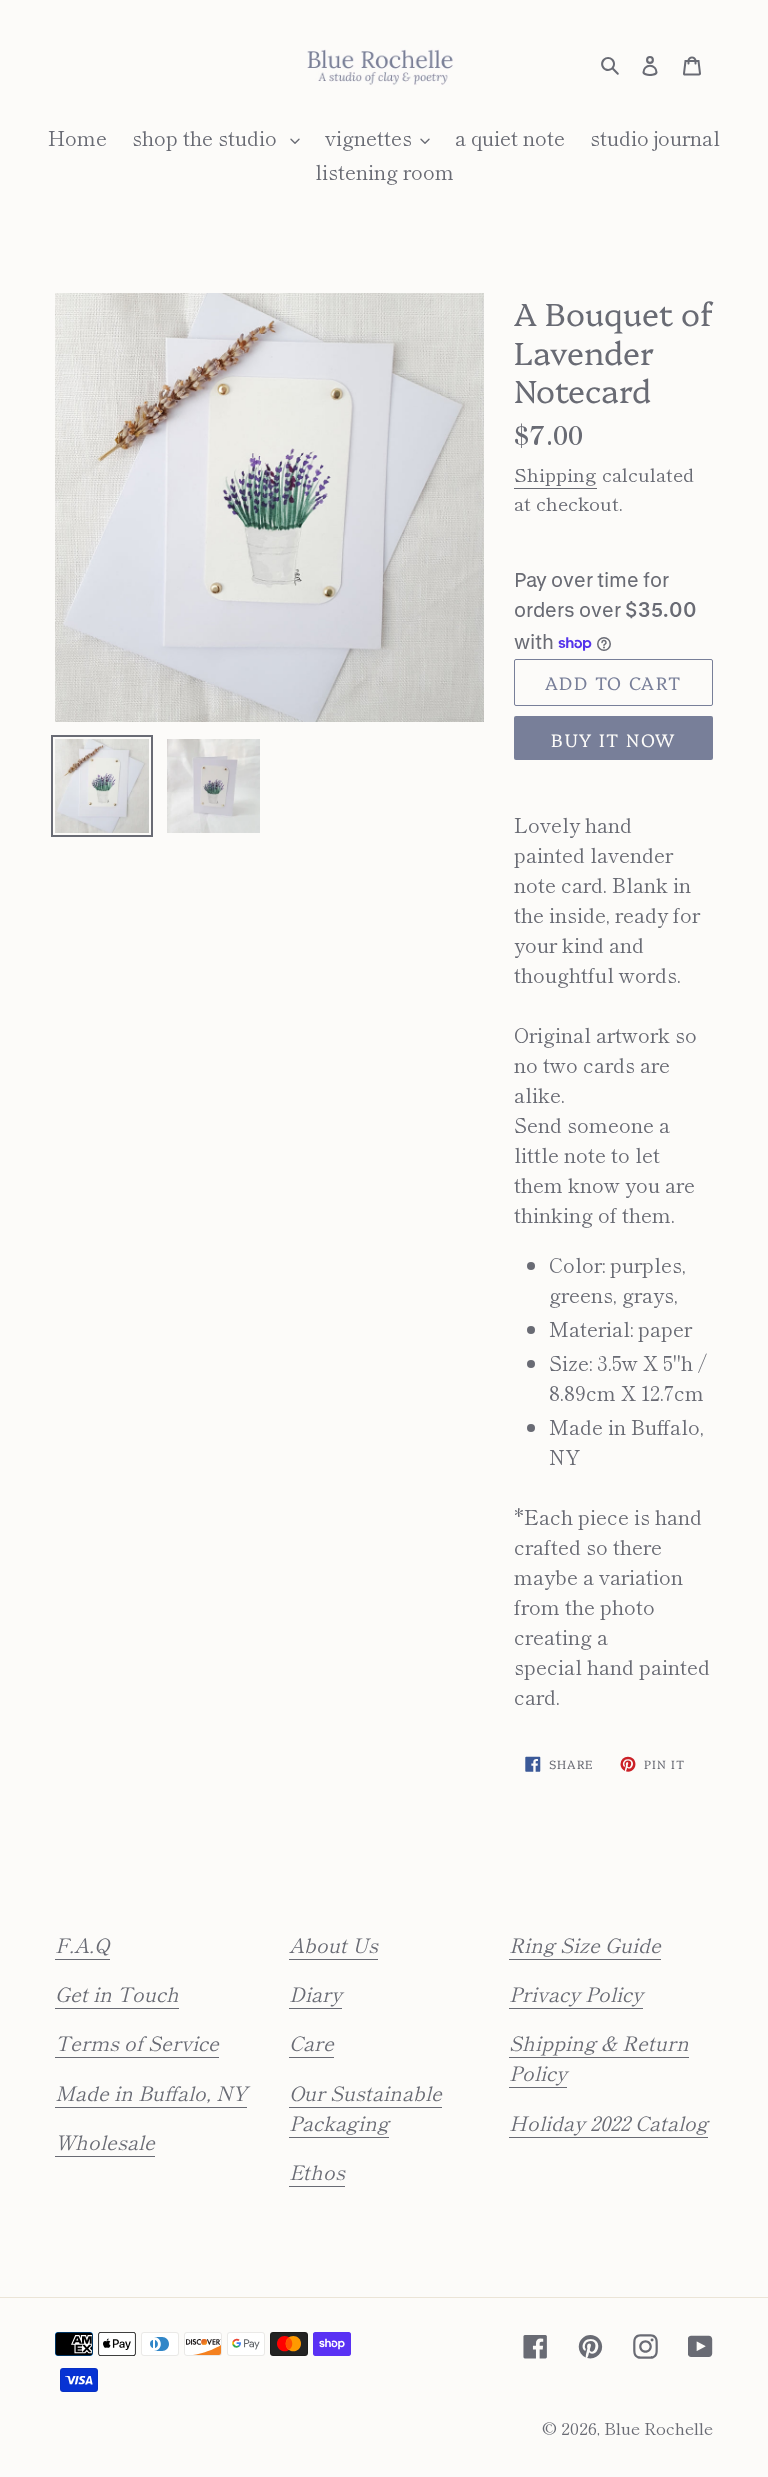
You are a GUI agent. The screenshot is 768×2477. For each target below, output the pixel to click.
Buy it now (613, 739)
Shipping (555, 473)
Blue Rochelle (658, 2427)
